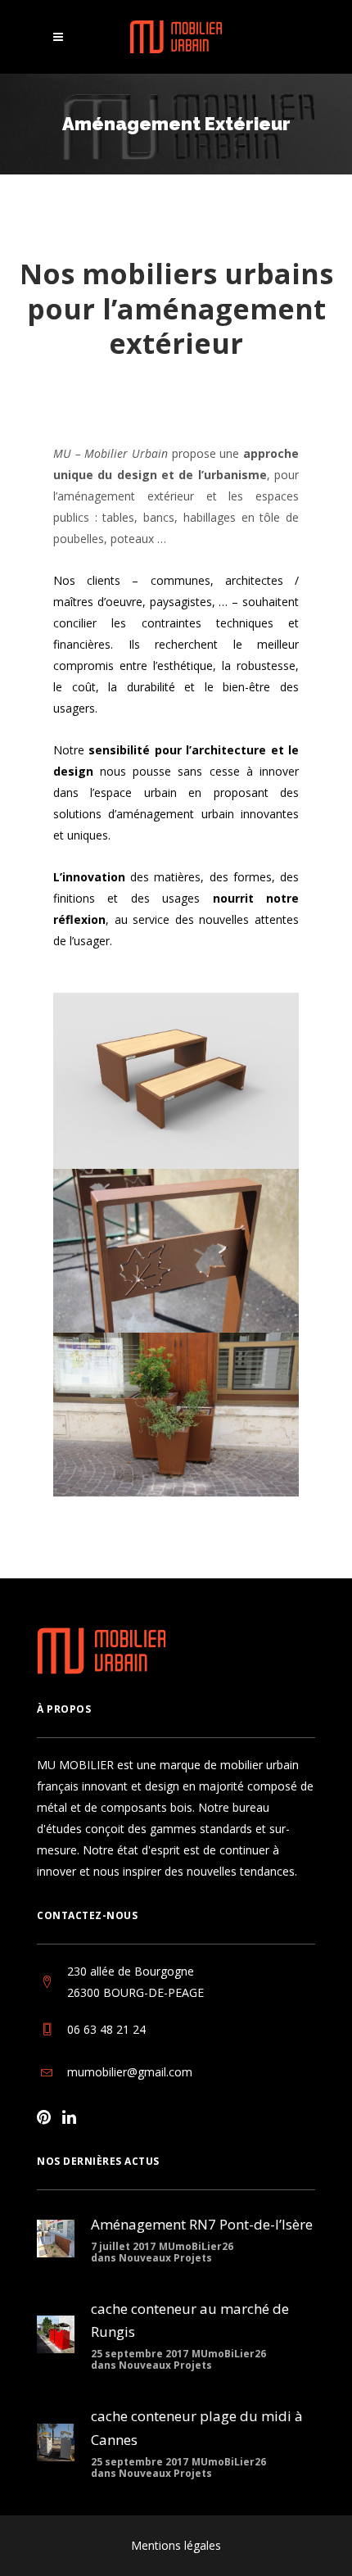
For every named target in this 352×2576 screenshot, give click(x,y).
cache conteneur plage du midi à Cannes (197, 2428)
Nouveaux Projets (165, 2258)
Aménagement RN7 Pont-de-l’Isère (202, 2224)
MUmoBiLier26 (196, 2246)
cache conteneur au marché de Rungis (190, 2320)
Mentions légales (176, 2545)
